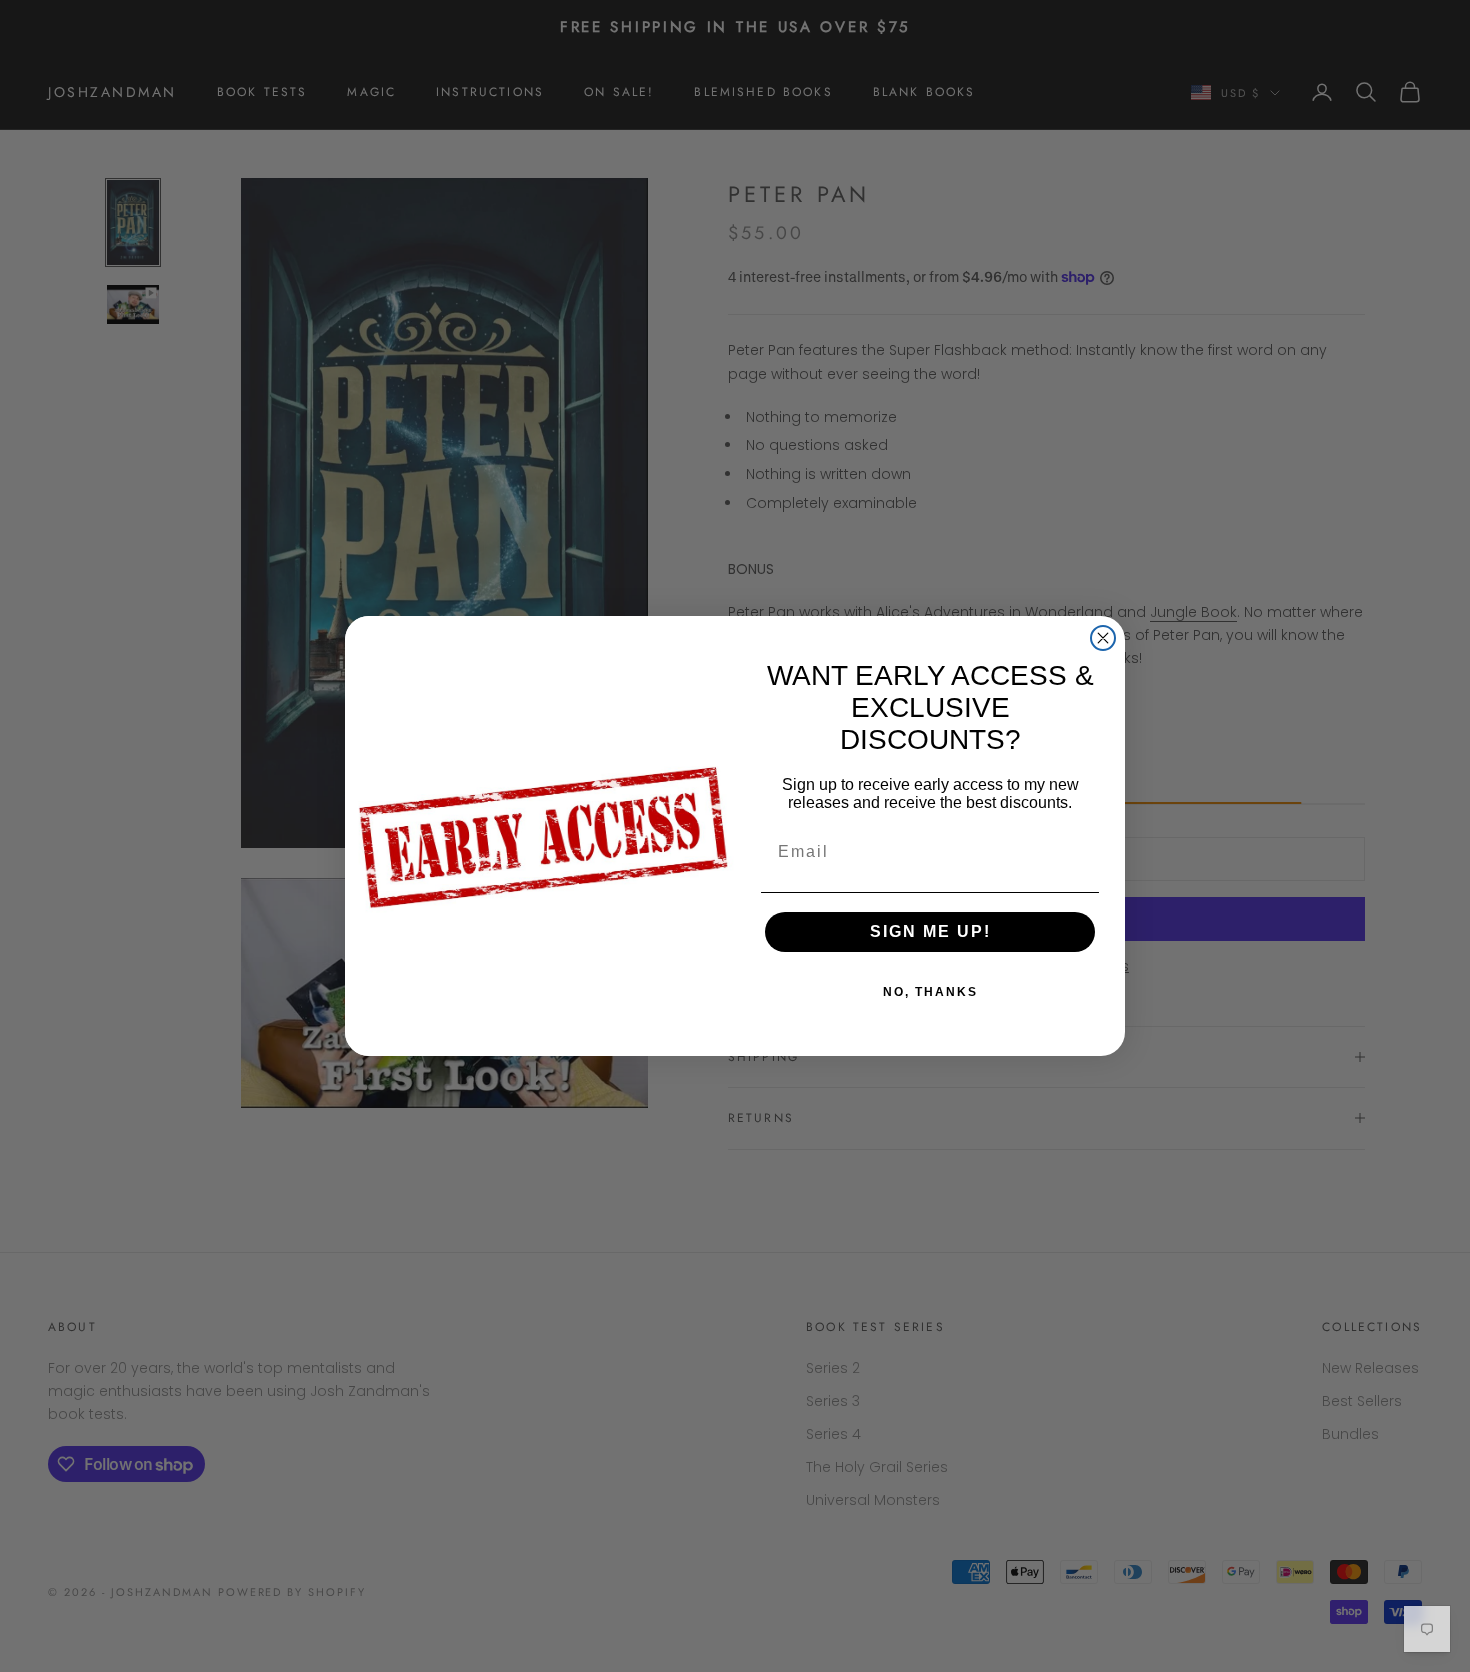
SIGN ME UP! (930, 931)
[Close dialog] (1103, 638)
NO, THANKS (930, 992)
